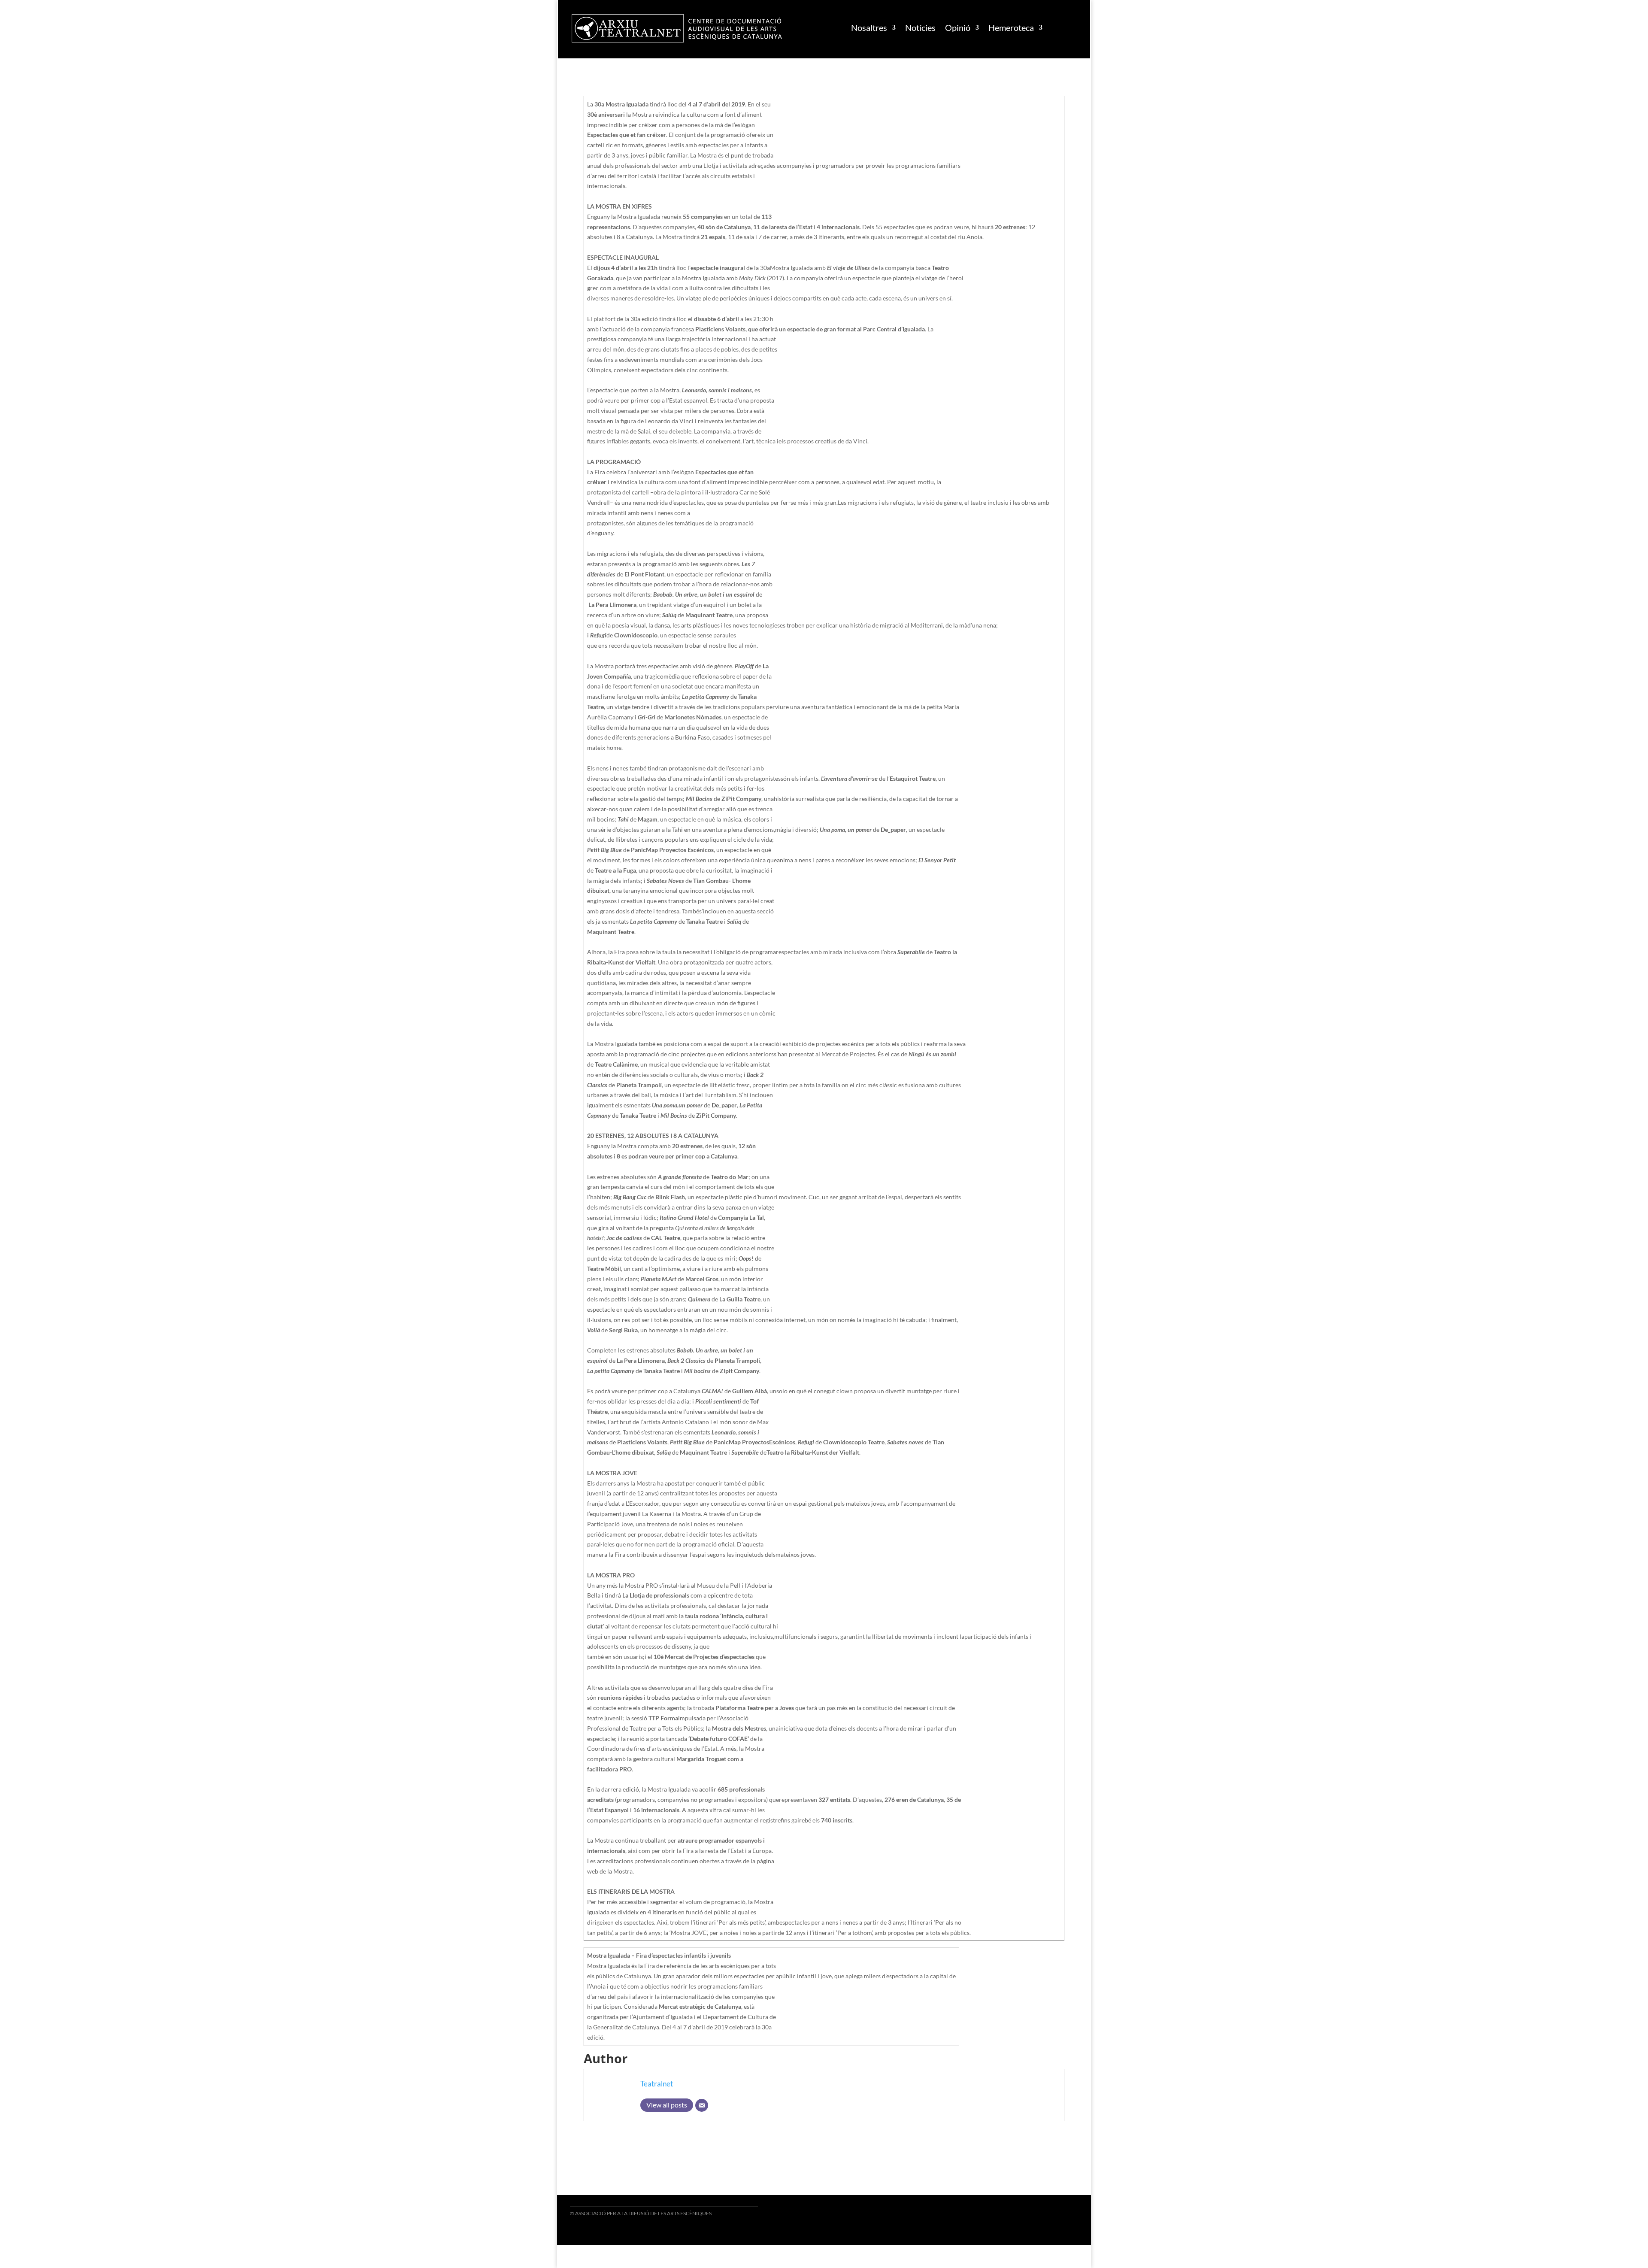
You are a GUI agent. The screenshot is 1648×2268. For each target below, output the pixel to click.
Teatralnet (657, 2084)
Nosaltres (869, 27)
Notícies (920, 27)
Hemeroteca (1011, 27)
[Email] (702, 2105)
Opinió (958, 27)
